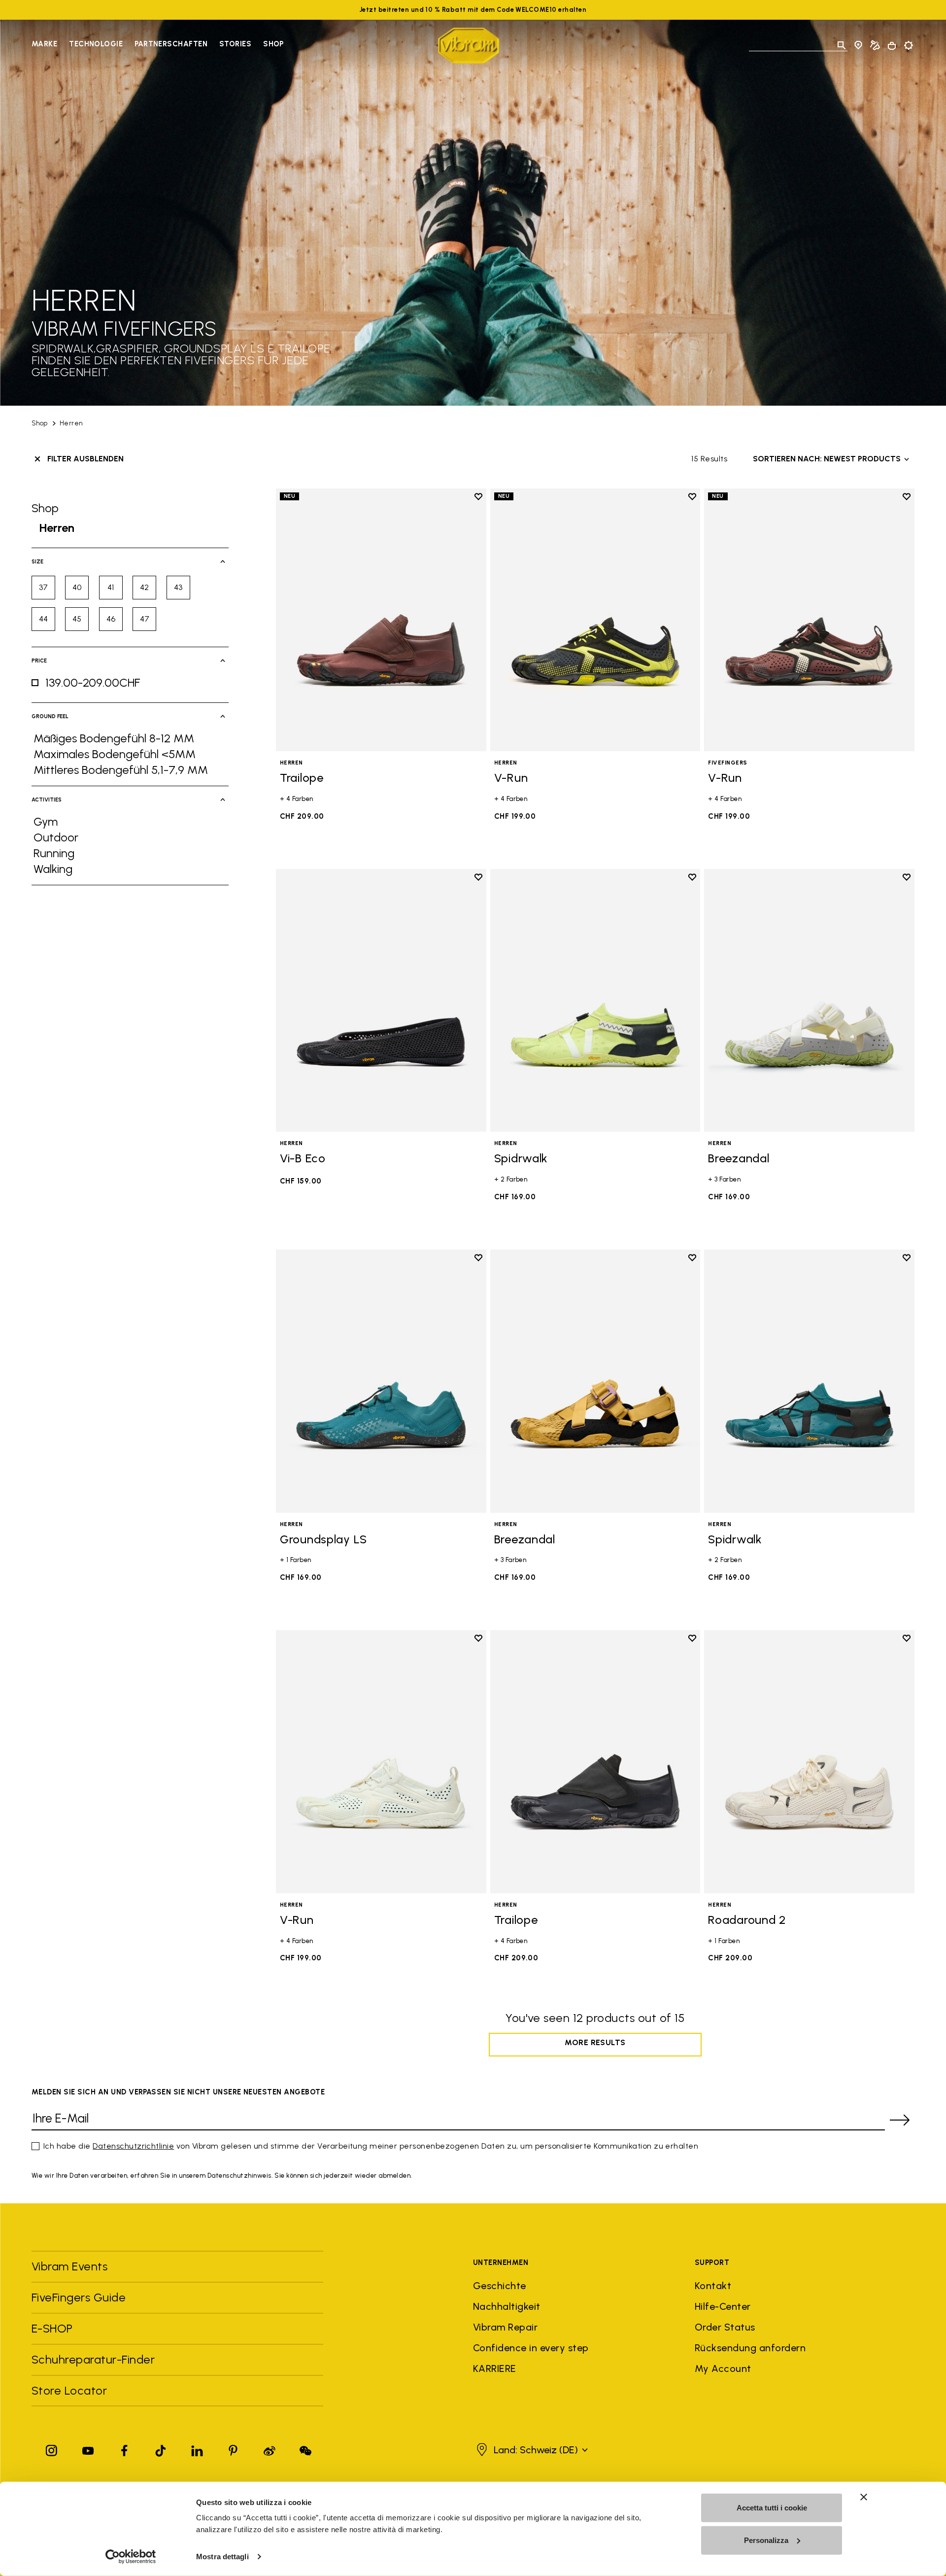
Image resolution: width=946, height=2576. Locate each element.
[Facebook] (124, 2449)
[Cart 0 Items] (892, 46)
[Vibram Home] (469, 46)
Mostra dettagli (222, 2557)
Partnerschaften (171, 44)
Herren (71, 423)
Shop (273, 44)
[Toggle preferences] (909, 45)
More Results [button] (595, 2042)
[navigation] (158, 45)
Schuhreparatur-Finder (93, 2359)
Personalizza (766, 2540)
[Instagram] (52, 2449)
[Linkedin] (197, 2449)
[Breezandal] (809, 1000)
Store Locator (69, 2390)
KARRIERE (495, 2368)
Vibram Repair (505, 2327)
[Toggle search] (842, 45)
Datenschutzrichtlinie (133, 2146)
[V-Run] (595, 620)
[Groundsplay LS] (381, 1381)
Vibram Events (69, 2266)
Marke (44, 44)
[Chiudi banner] (864, 2497)
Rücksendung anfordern (750, 2348)
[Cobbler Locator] (875, 45)
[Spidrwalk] (595, 1000)
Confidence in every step (531, 2348)
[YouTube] (88, 2449)
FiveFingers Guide (80, 2297)
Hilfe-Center (723, 2306)
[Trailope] (381, 620)
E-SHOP (52, 2328)
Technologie (96, 44)
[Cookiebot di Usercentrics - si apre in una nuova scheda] (131, 2557)
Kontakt (713, 2286)
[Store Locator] (858, 45)
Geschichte (500, 2286)
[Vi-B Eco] (381, 1000)
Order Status (725, 2327)
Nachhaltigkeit (507, 2306)
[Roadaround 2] (809, 1761)
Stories (235, 44)
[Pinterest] (233, 2449)
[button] (531, 2450)
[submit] (900, 2120)
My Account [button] (723, 2368)
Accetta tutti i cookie (772, 2508)
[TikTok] (161, 2449)
